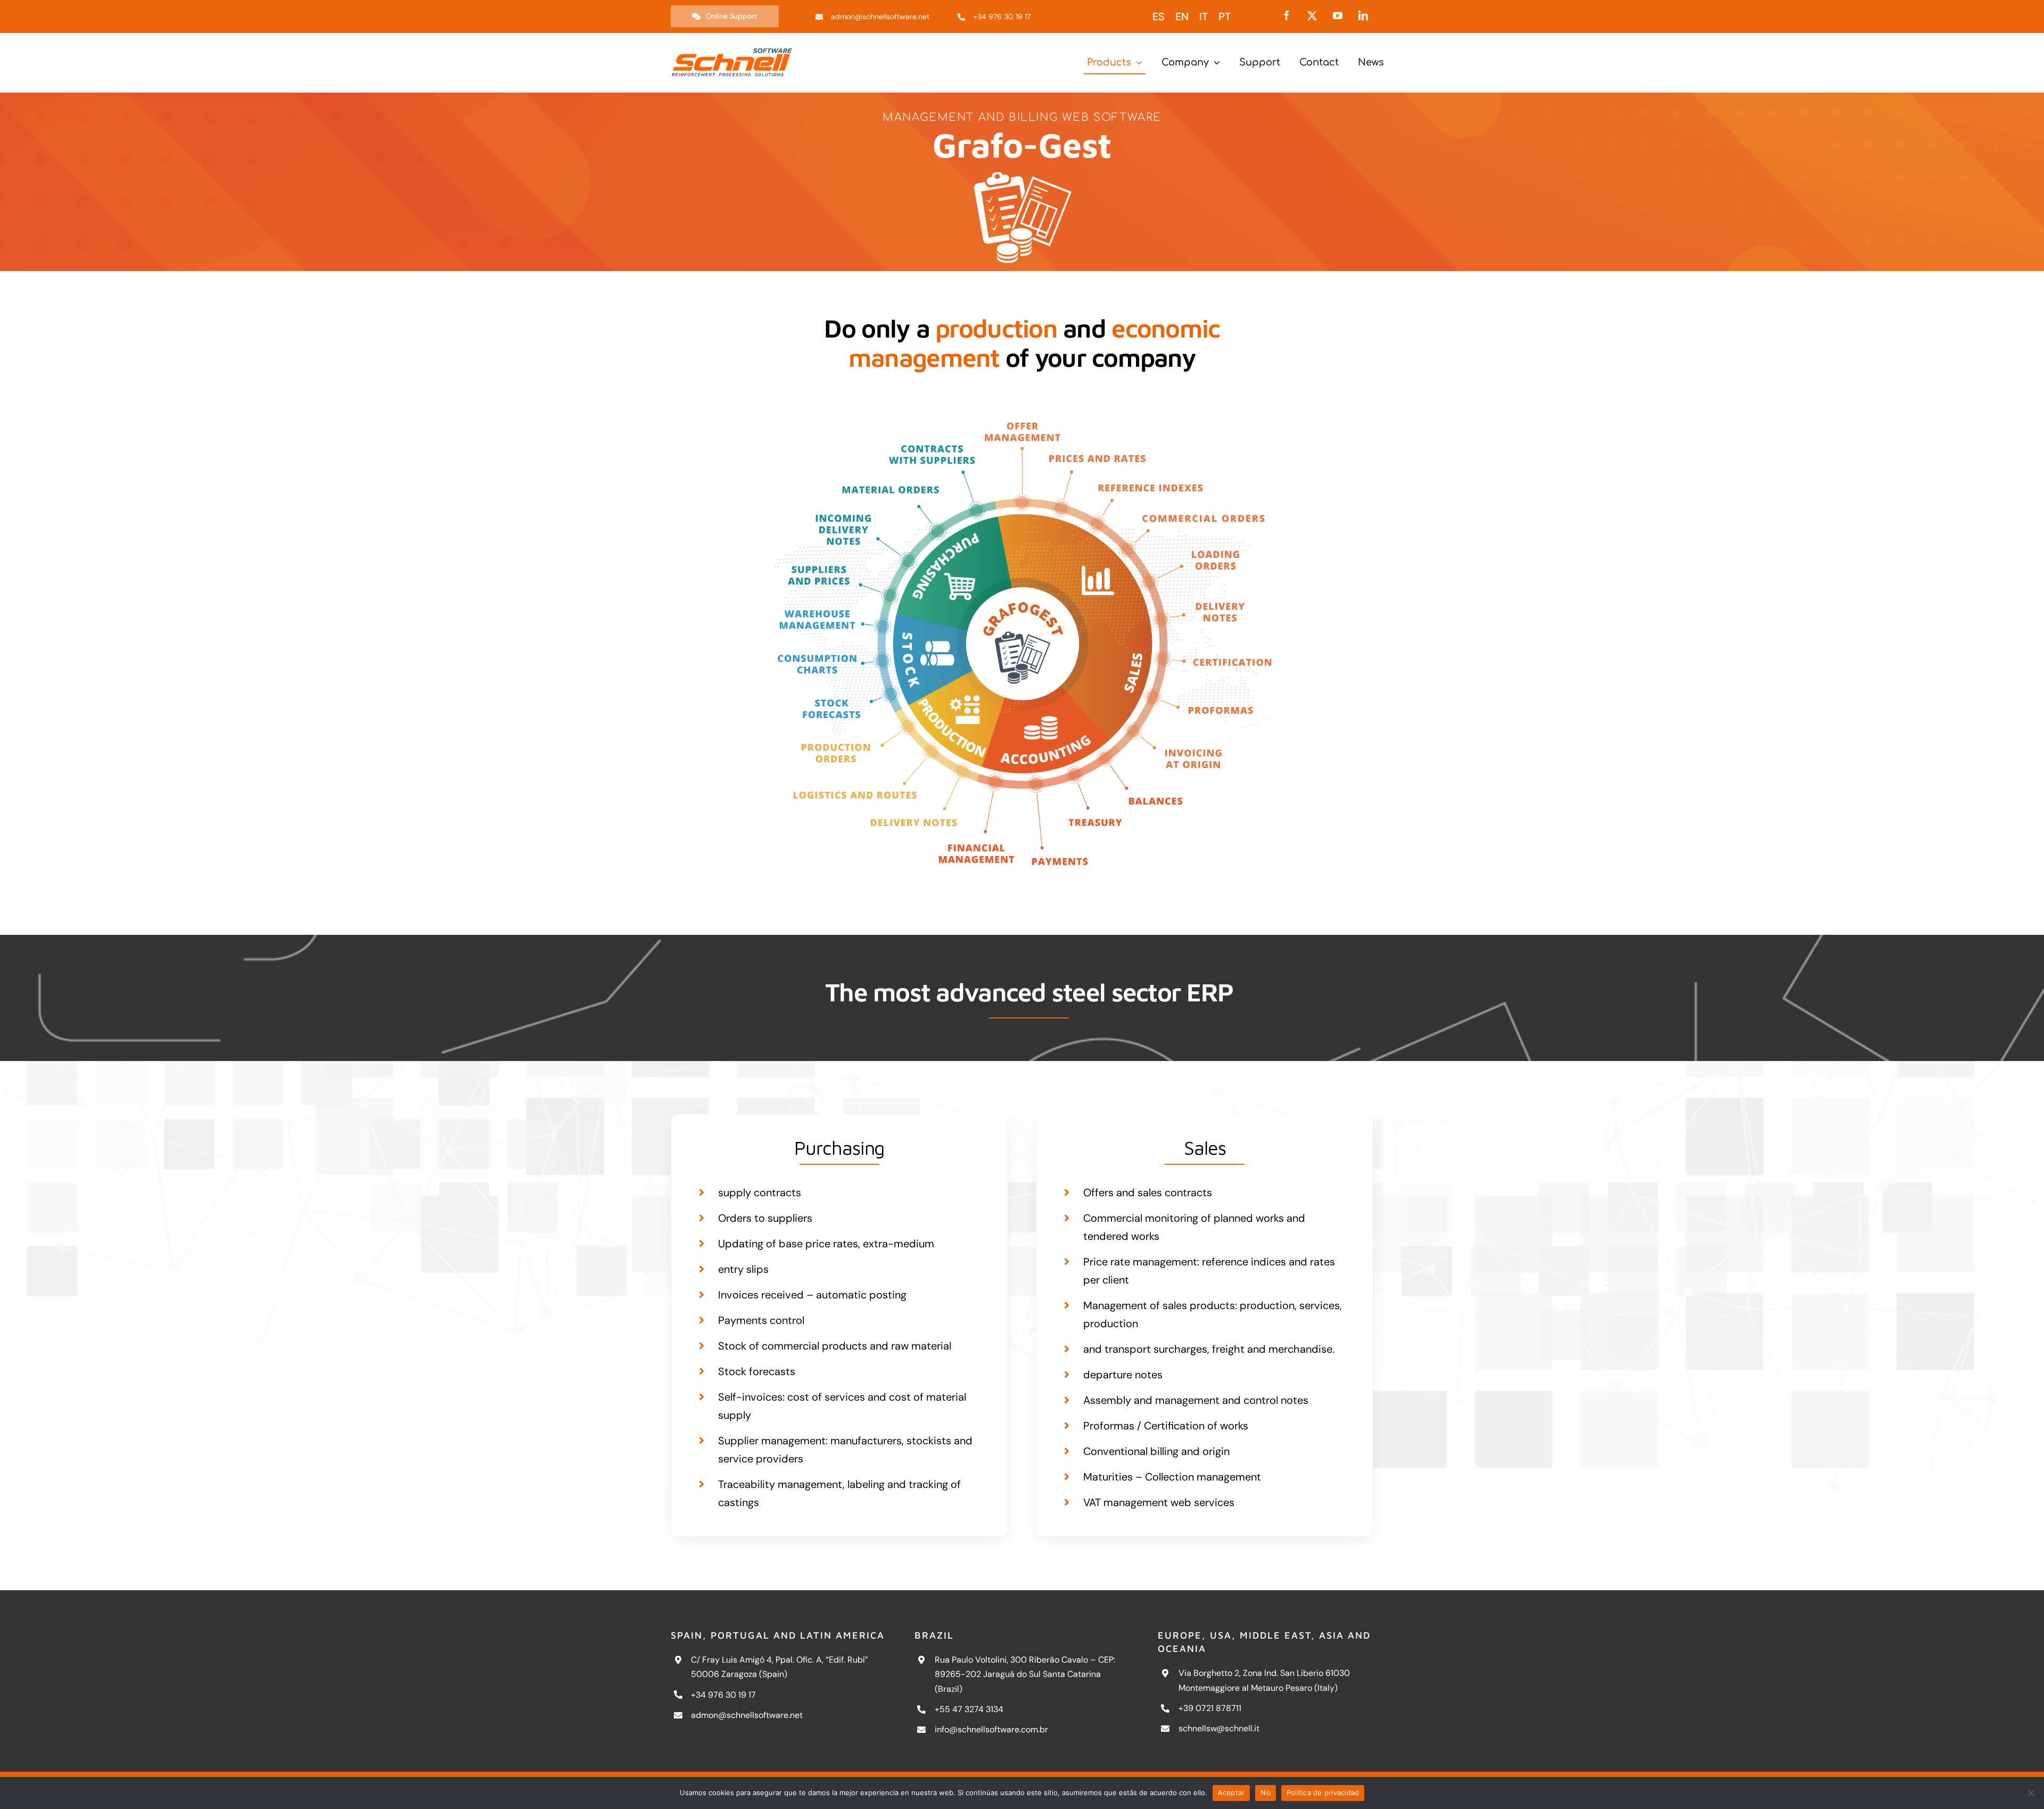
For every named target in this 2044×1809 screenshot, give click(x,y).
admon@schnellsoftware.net (747, 1715)
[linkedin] (1363, 15)
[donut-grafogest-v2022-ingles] (1022, 401)
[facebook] (1287, 15)
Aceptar (1231, 1792)
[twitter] (1312, 15)
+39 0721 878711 (1210, 1708)
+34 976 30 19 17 (723, 1695)
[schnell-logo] (732, 50)
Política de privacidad (1323, 1792)
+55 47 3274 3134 (969, 1709)
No (1266, 1792)
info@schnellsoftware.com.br (991, 1729)
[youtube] (1338, 15)
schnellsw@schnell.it (1219, 1728)
